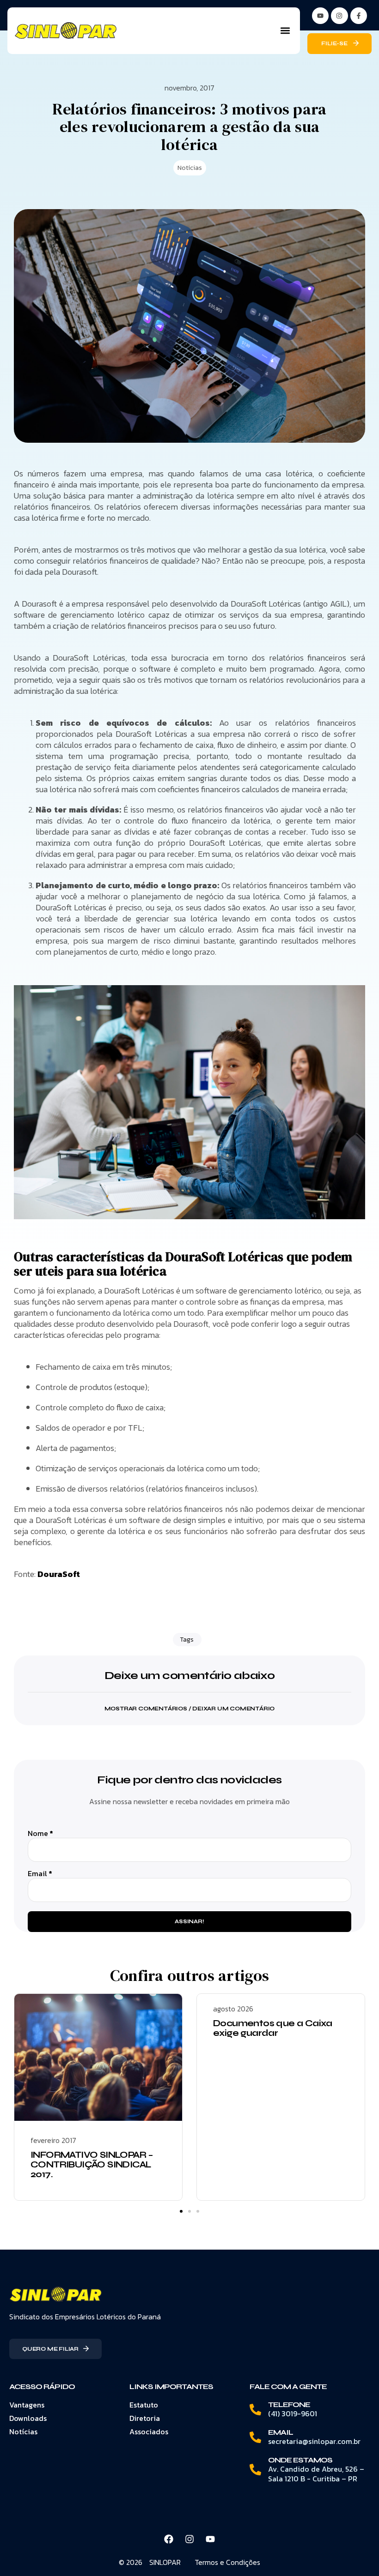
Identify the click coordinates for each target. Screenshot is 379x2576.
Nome (40, 1833)
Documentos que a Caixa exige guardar (273, 2028)
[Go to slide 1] (181, 2211)
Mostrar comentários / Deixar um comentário (190, 1709)
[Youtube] (210, 2539)
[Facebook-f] (359, 16)
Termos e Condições (227, 2562)
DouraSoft (59, 1574)
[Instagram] (339, 16)
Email (40, 1874)
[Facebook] (169, 2539)
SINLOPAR (165, 2562)
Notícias (190, 168)
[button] (285, 31)
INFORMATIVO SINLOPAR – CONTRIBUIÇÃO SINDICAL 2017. (92, 2164)
